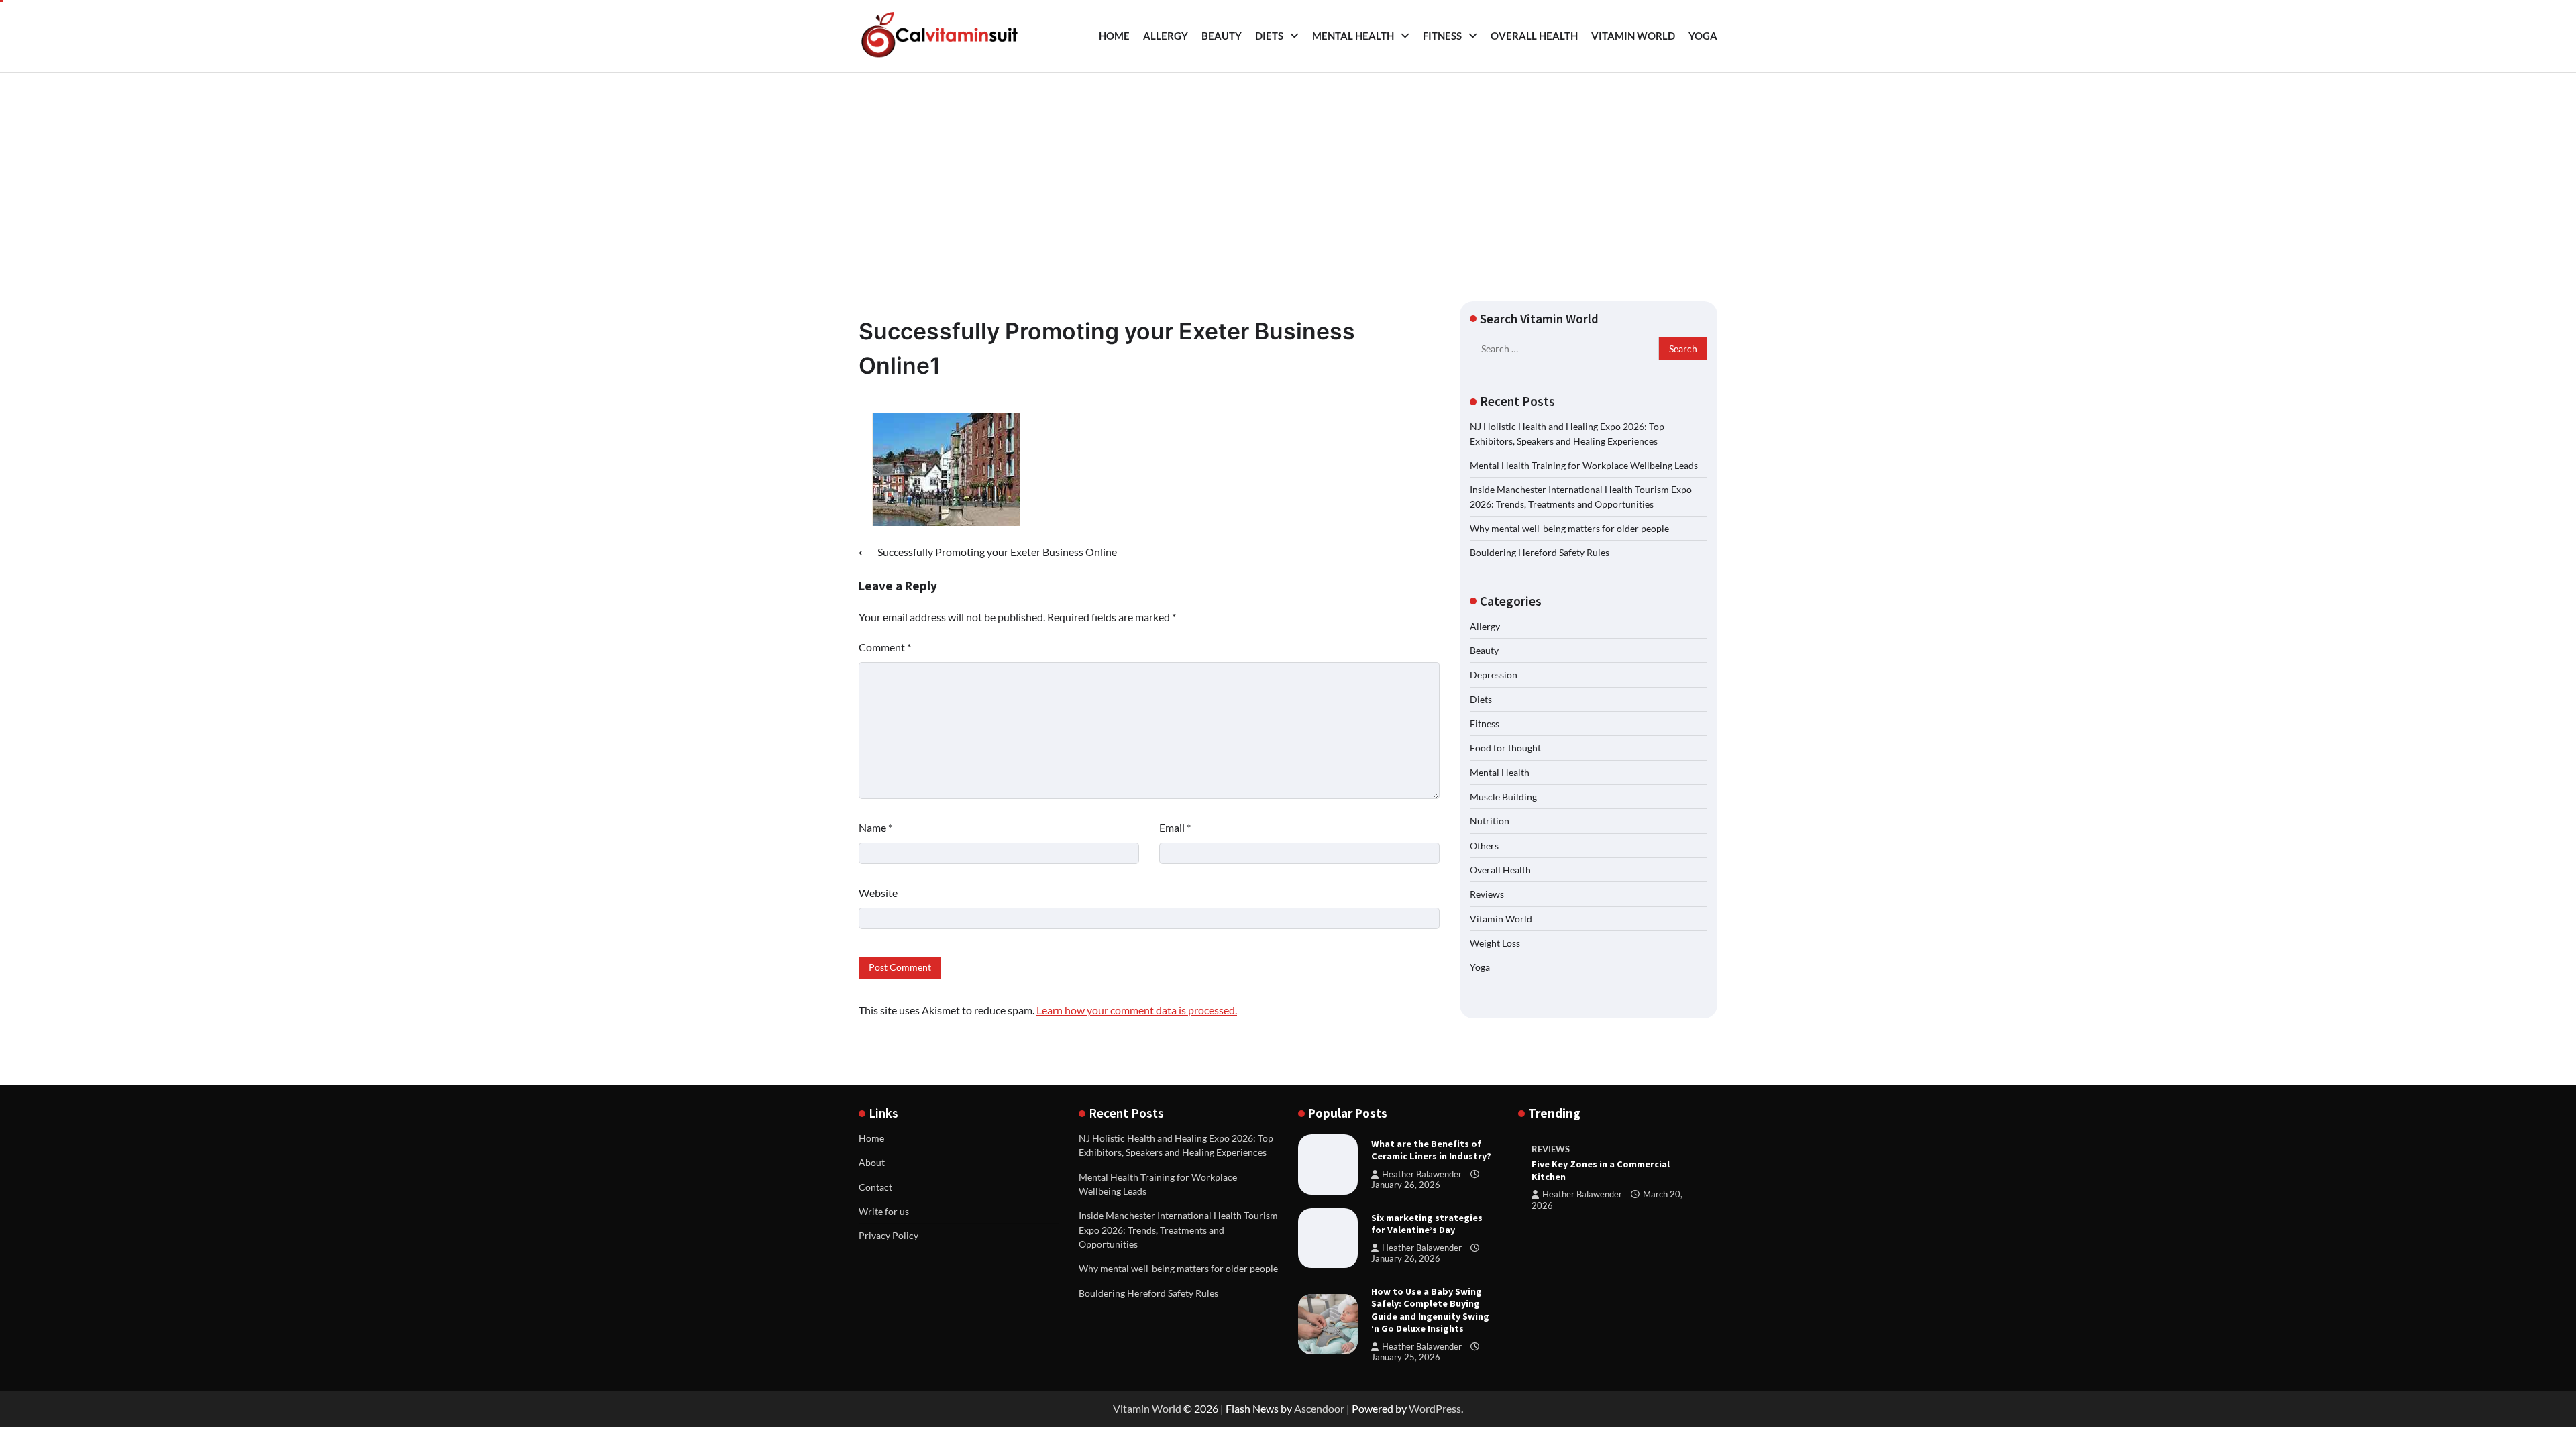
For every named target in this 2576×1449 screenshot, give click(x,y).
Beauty (1222, 36)
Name (875, 827)
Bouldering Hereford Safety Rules (1540, 552)
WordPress (1435, 1408)
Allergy (1166, 36)
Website (878, 893)
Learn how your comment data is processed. (1137, 1010)
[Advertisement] (1288, 174)
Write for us (884, 1211)
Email (1175, 827)
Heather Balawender (1422, 1174)
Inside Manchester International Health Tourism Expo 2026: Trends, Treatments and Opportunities (1178, 1230)
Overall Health (1534, 36)
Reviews (1487, 894)
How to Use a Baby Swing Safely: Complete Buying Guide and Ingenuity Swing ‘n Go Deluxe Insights (1430, 1310)
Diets (1269, 36)
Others (1484, 846)
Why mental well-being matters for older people (1569, 528)
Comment (885, 647)
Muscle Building (1503, 797)
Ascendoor (1319, 1408)
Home (1114, 36)
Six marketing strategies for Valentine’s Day (1427, 1224)
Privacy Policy (889, 1235)
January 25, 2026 (1406, 1357)
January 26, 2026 (1406, 1185)
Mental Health (1353, 36)
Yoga (1703, 36)
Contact (875, 1187)
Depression (1494, 675)
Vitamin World (1633, 36)
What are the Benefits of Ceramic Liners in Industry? (1431, 1150)
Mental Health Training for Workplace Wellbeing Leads (1584, 465)
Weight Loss (1495, 943)
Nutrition (1490, 821)
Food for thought (1505, 748)
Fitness (1442, 36)
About (872, 1162)
